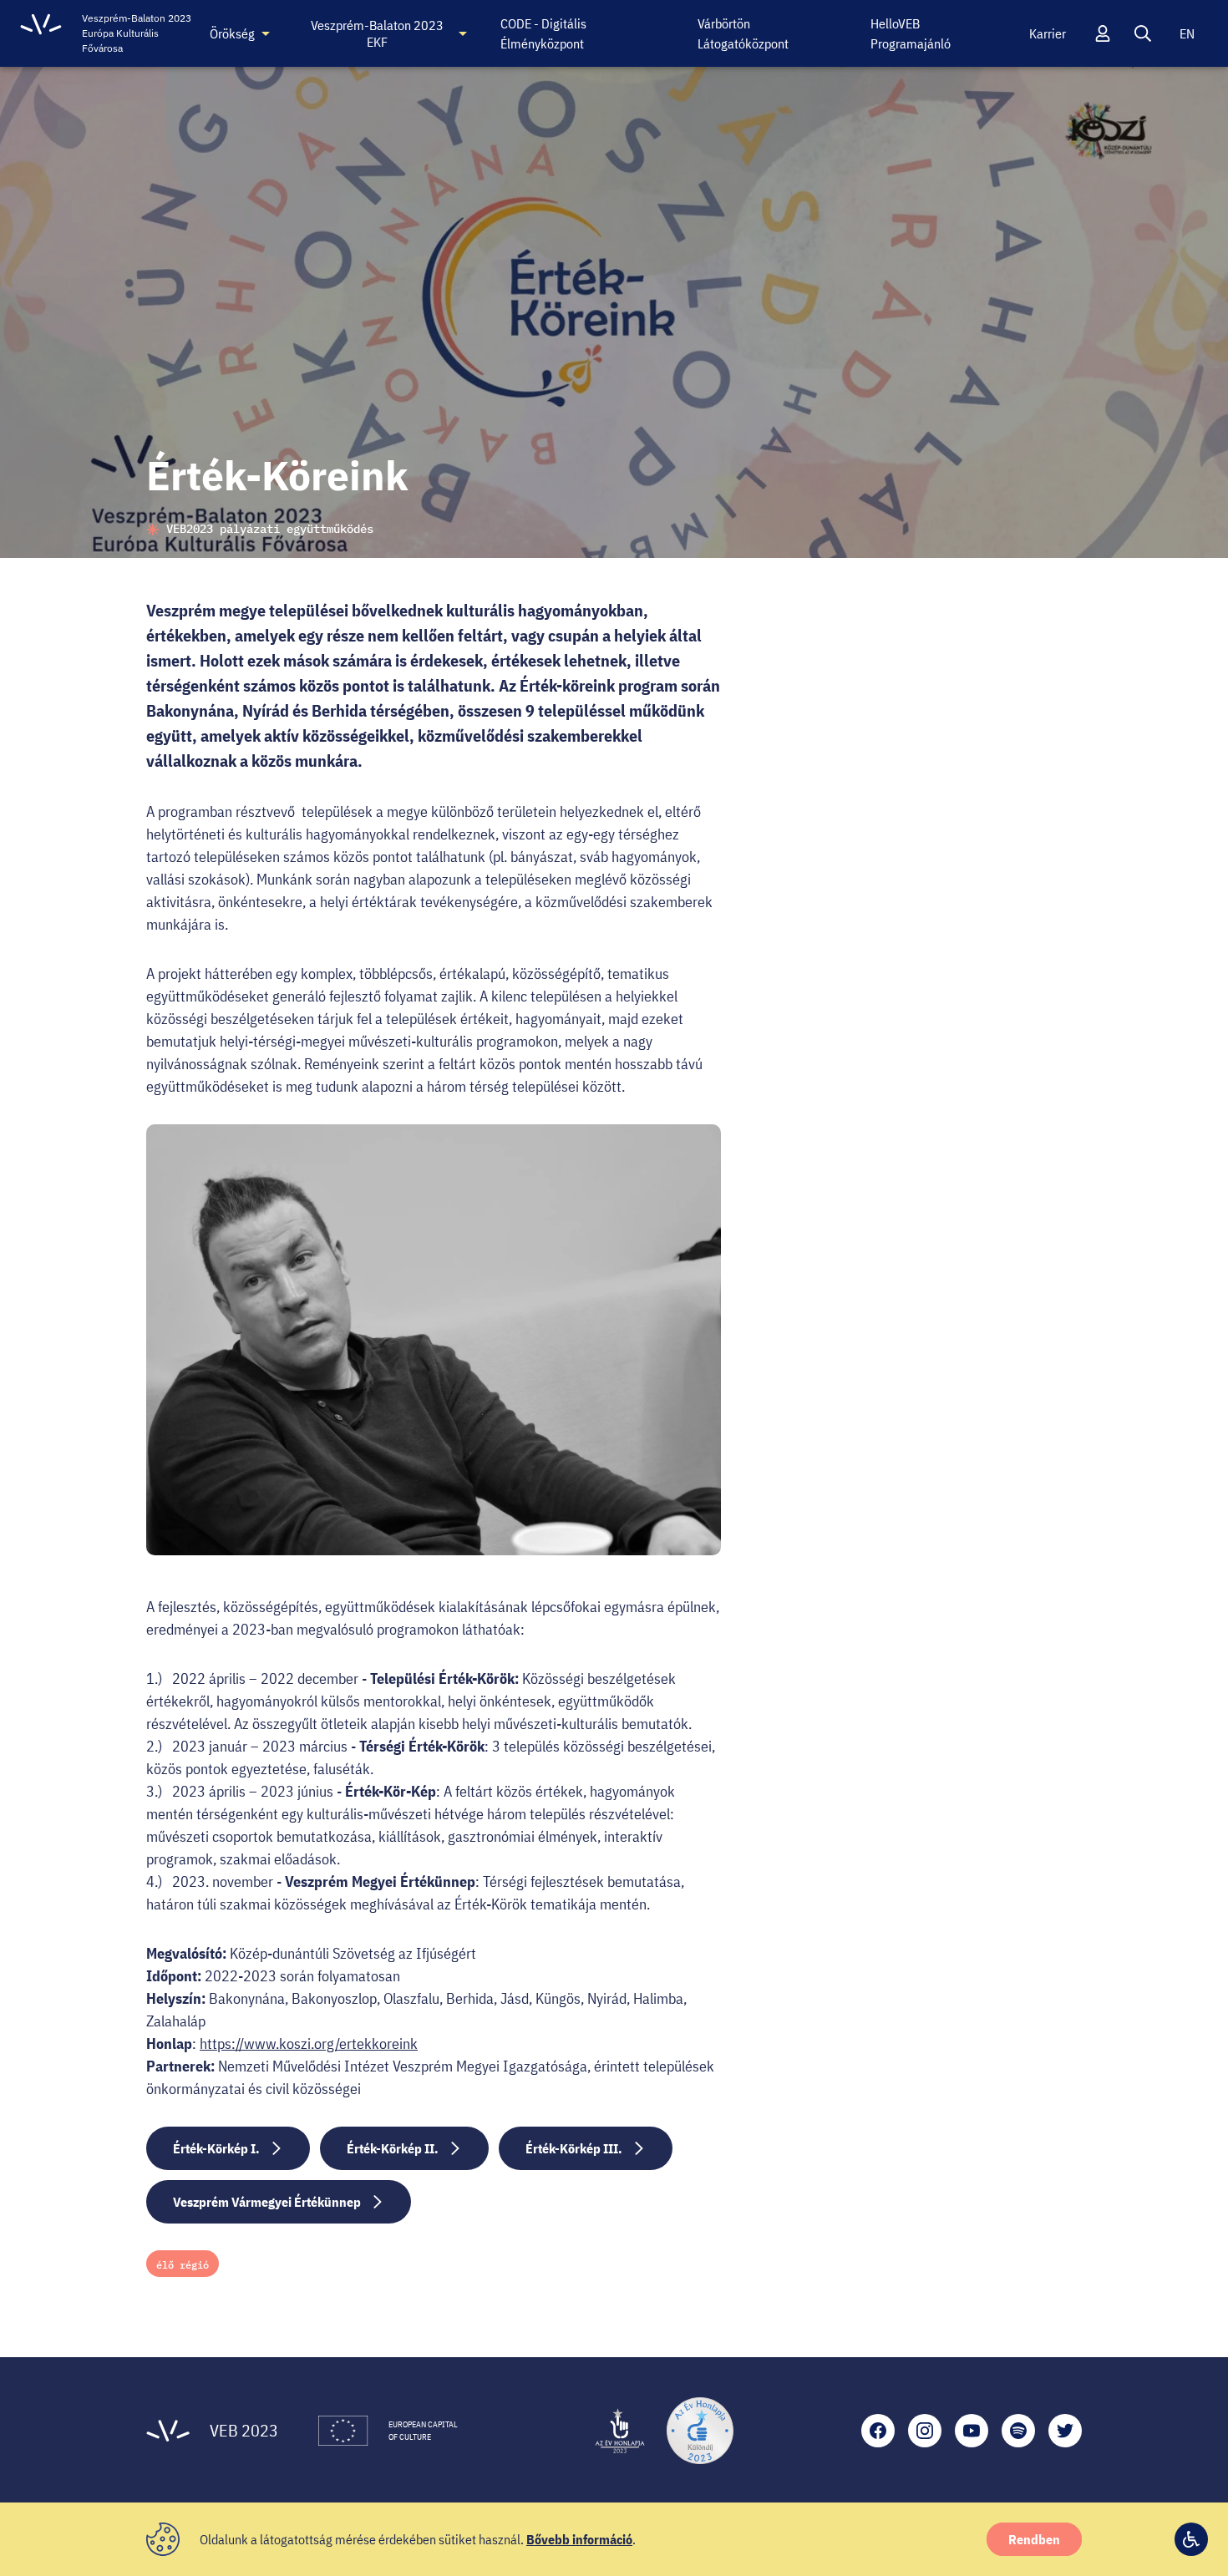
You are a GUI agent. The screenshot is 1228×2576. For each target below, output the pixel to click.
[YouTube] (972, 2431)
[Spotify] (1018, 2431)
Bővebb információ (579, 2539)
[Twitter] (1065, 2431)
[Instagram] (925, 2431)
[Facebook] (878, 2431)
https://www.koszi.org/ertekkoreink (309, 2044)
